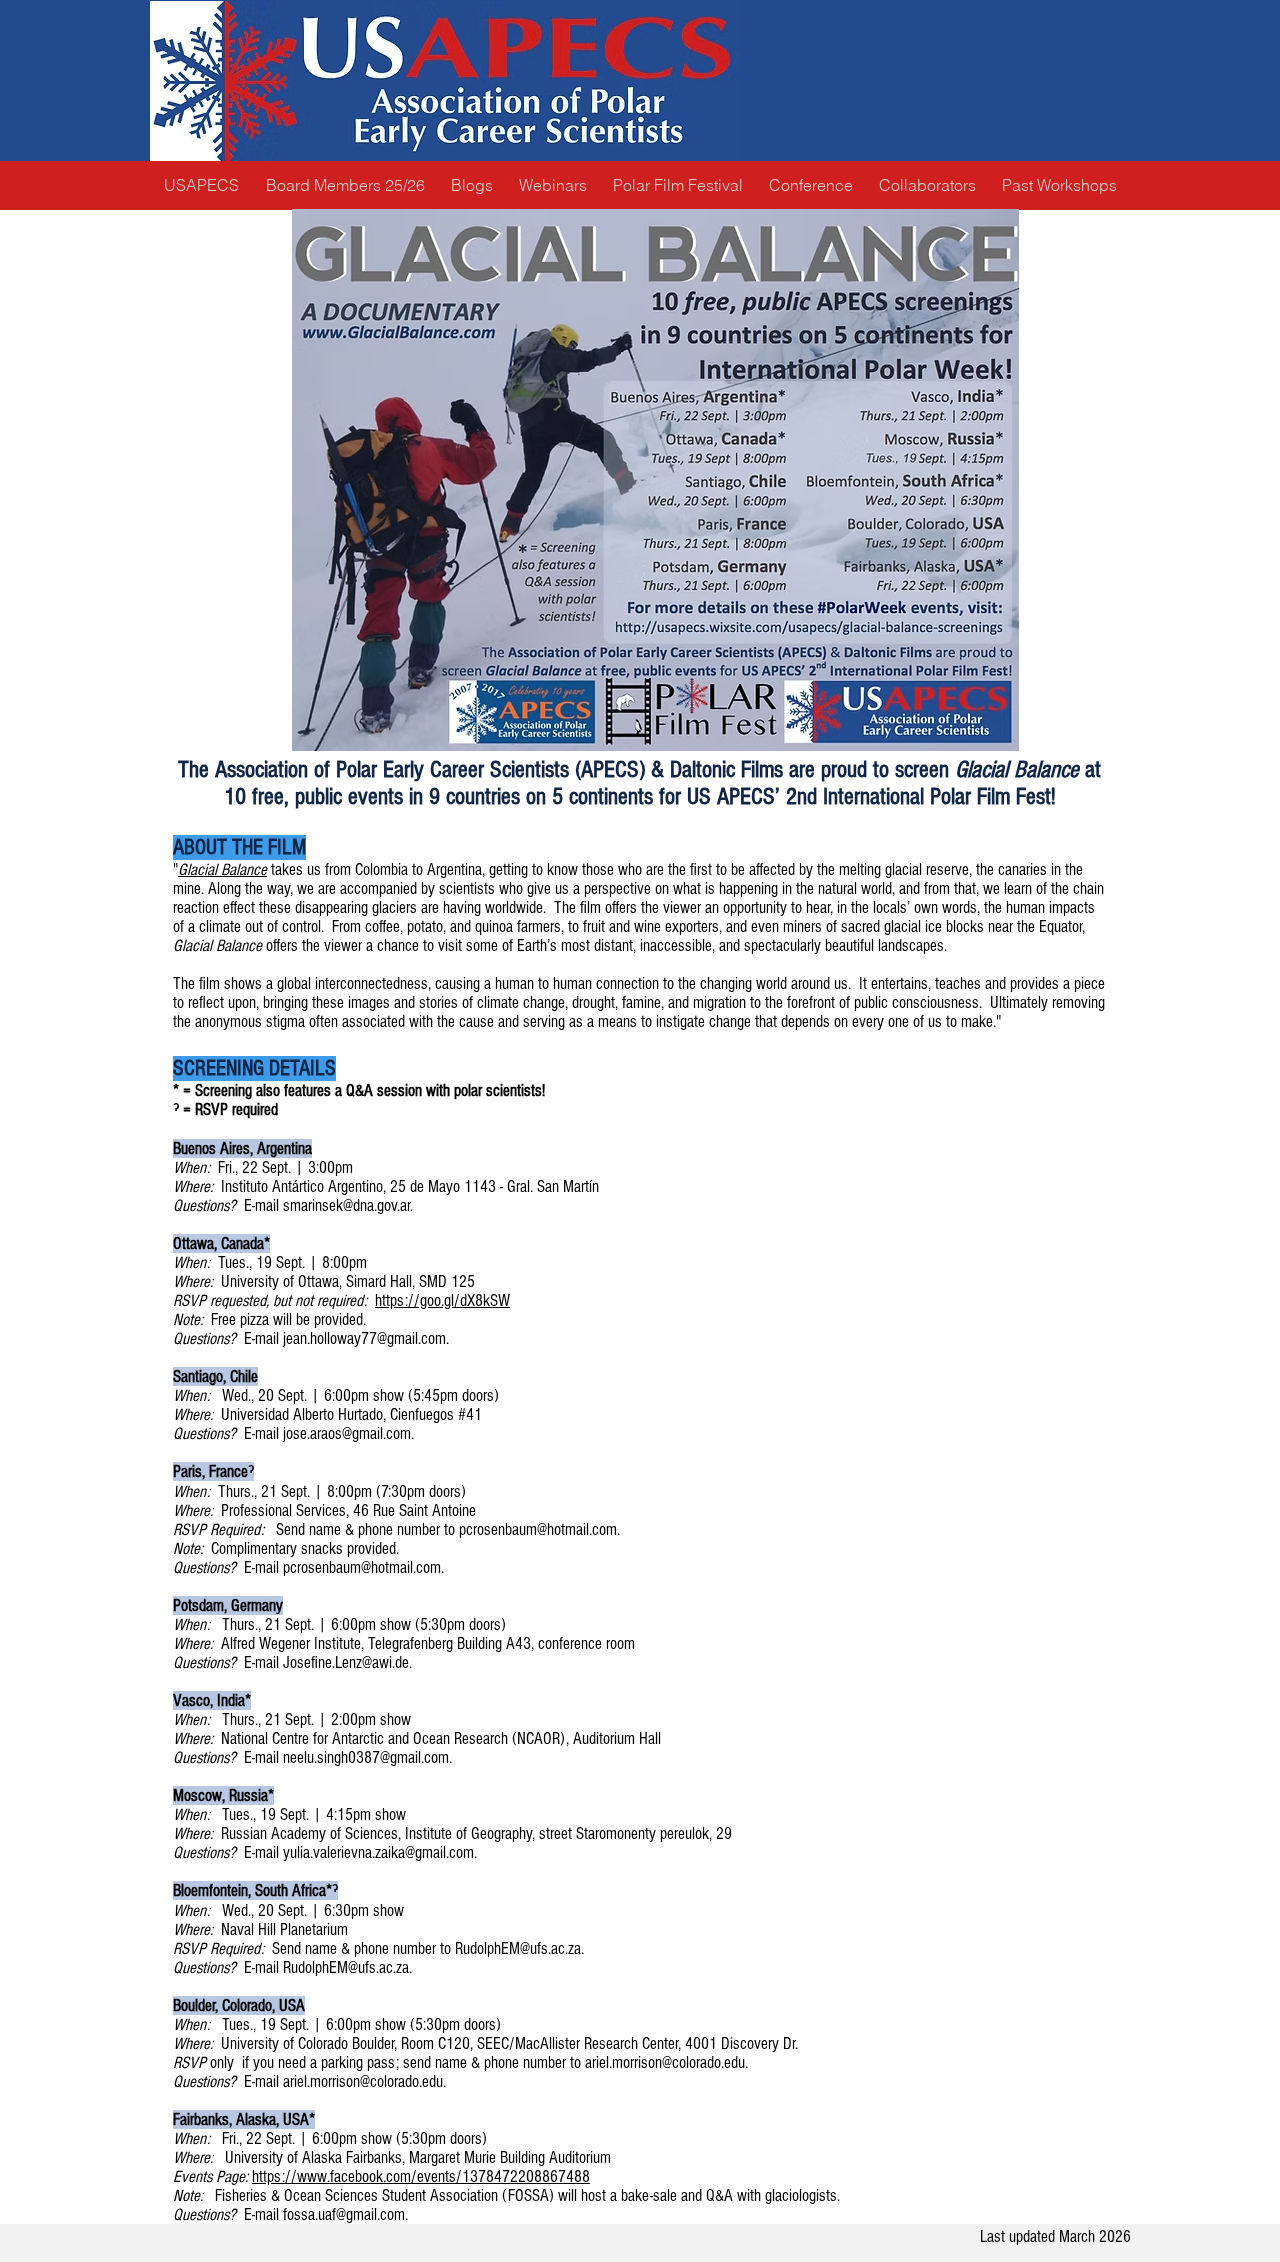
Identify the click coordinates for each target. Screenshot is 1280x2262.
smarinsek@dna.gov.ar (346, 1205)
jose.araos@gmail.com (347, 1433)
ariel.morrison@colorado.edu (665, 2062)
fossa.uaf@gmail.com (344, 2214)
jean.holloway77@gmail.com (364, 1338)
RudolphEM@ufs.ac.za (518, 1948)
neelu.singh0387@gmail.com (366, 1757)
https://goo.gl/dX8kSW (442, 1300)
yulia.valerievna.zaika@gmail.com (378, 1852)
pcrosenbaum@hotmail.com (538, 1529)
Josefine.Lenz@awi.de (346, 1662)
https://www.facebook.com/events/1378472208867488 (421, 2176)
